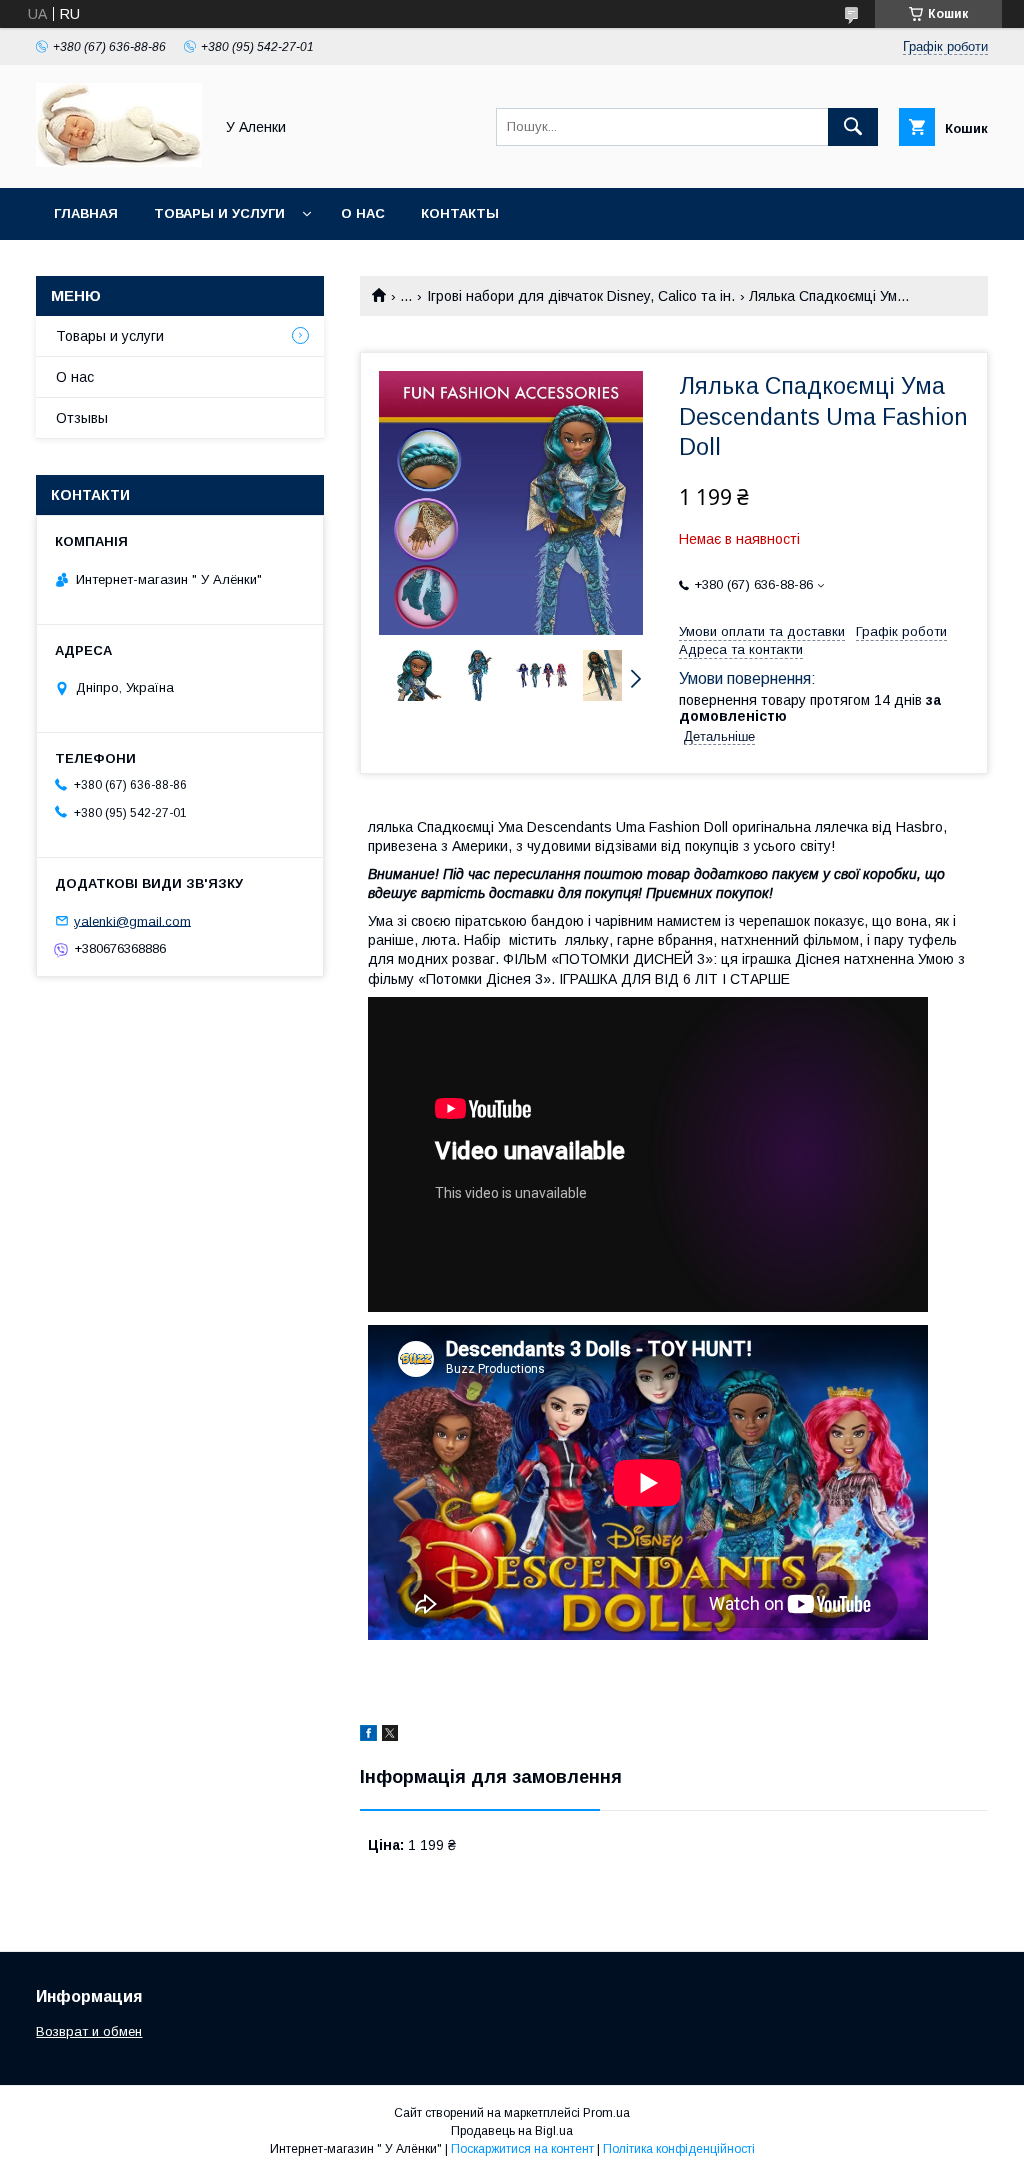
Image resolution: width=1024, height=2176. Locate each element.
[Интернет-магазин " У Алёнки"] (119, 162)
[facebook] (368, 1736)
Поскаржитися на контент (522, 2149)
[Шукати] (853, 127)
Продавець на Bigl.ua (512, 2131)
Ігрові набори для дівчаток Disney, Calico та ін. (581, 296)
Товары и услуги (219, 213)
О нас (363, 213)
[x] (390, 1736)
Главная (86, 213)
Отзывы (82, 418)
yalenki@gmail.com (132, 920)
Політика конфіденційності (679, 2149)
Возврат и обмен (89, 2031)
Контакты (460, 213)
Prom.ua (606, 2113)
